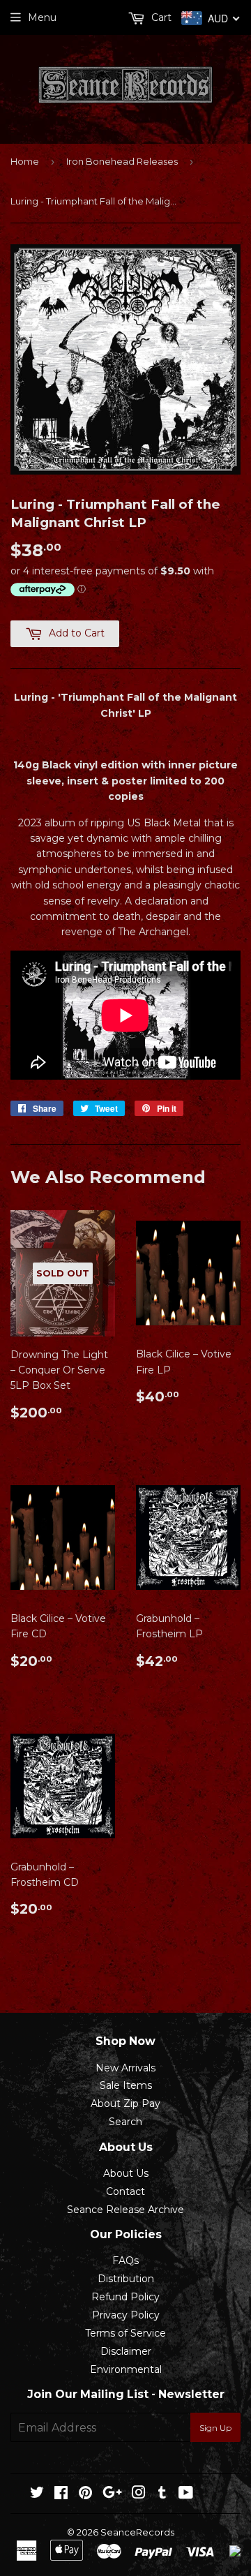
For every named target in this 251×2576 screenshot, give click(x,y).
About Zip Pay (125, 2104)
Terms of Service (125, 2333)
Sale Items (126, 2085)
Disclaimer (126, 2351)
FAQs (125, 2261)
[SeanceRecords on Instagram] (139, 2494)
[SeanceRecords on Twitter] (37, 2494)
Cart (160, 17)
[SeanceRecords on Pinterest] (85, 2494)
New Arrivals (125, 2068)
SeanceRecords (137, 2532)
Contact (125, 2191)
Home (25, 161)
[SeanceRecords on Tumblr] (162, 2494)
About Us (126, 2173)
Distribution (126, 2279)
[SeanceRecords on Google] (112, 2494)
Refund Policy (125, 2297)
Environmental (126, 2369)
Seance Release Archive (125, 2210)
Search (125, 2122)
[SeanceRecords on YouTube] (186, 2494)
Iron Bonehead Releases (122, 161)
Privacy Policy (126, 2315)
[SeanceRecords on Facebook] (61, 2494)
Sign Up (215, 2428)
